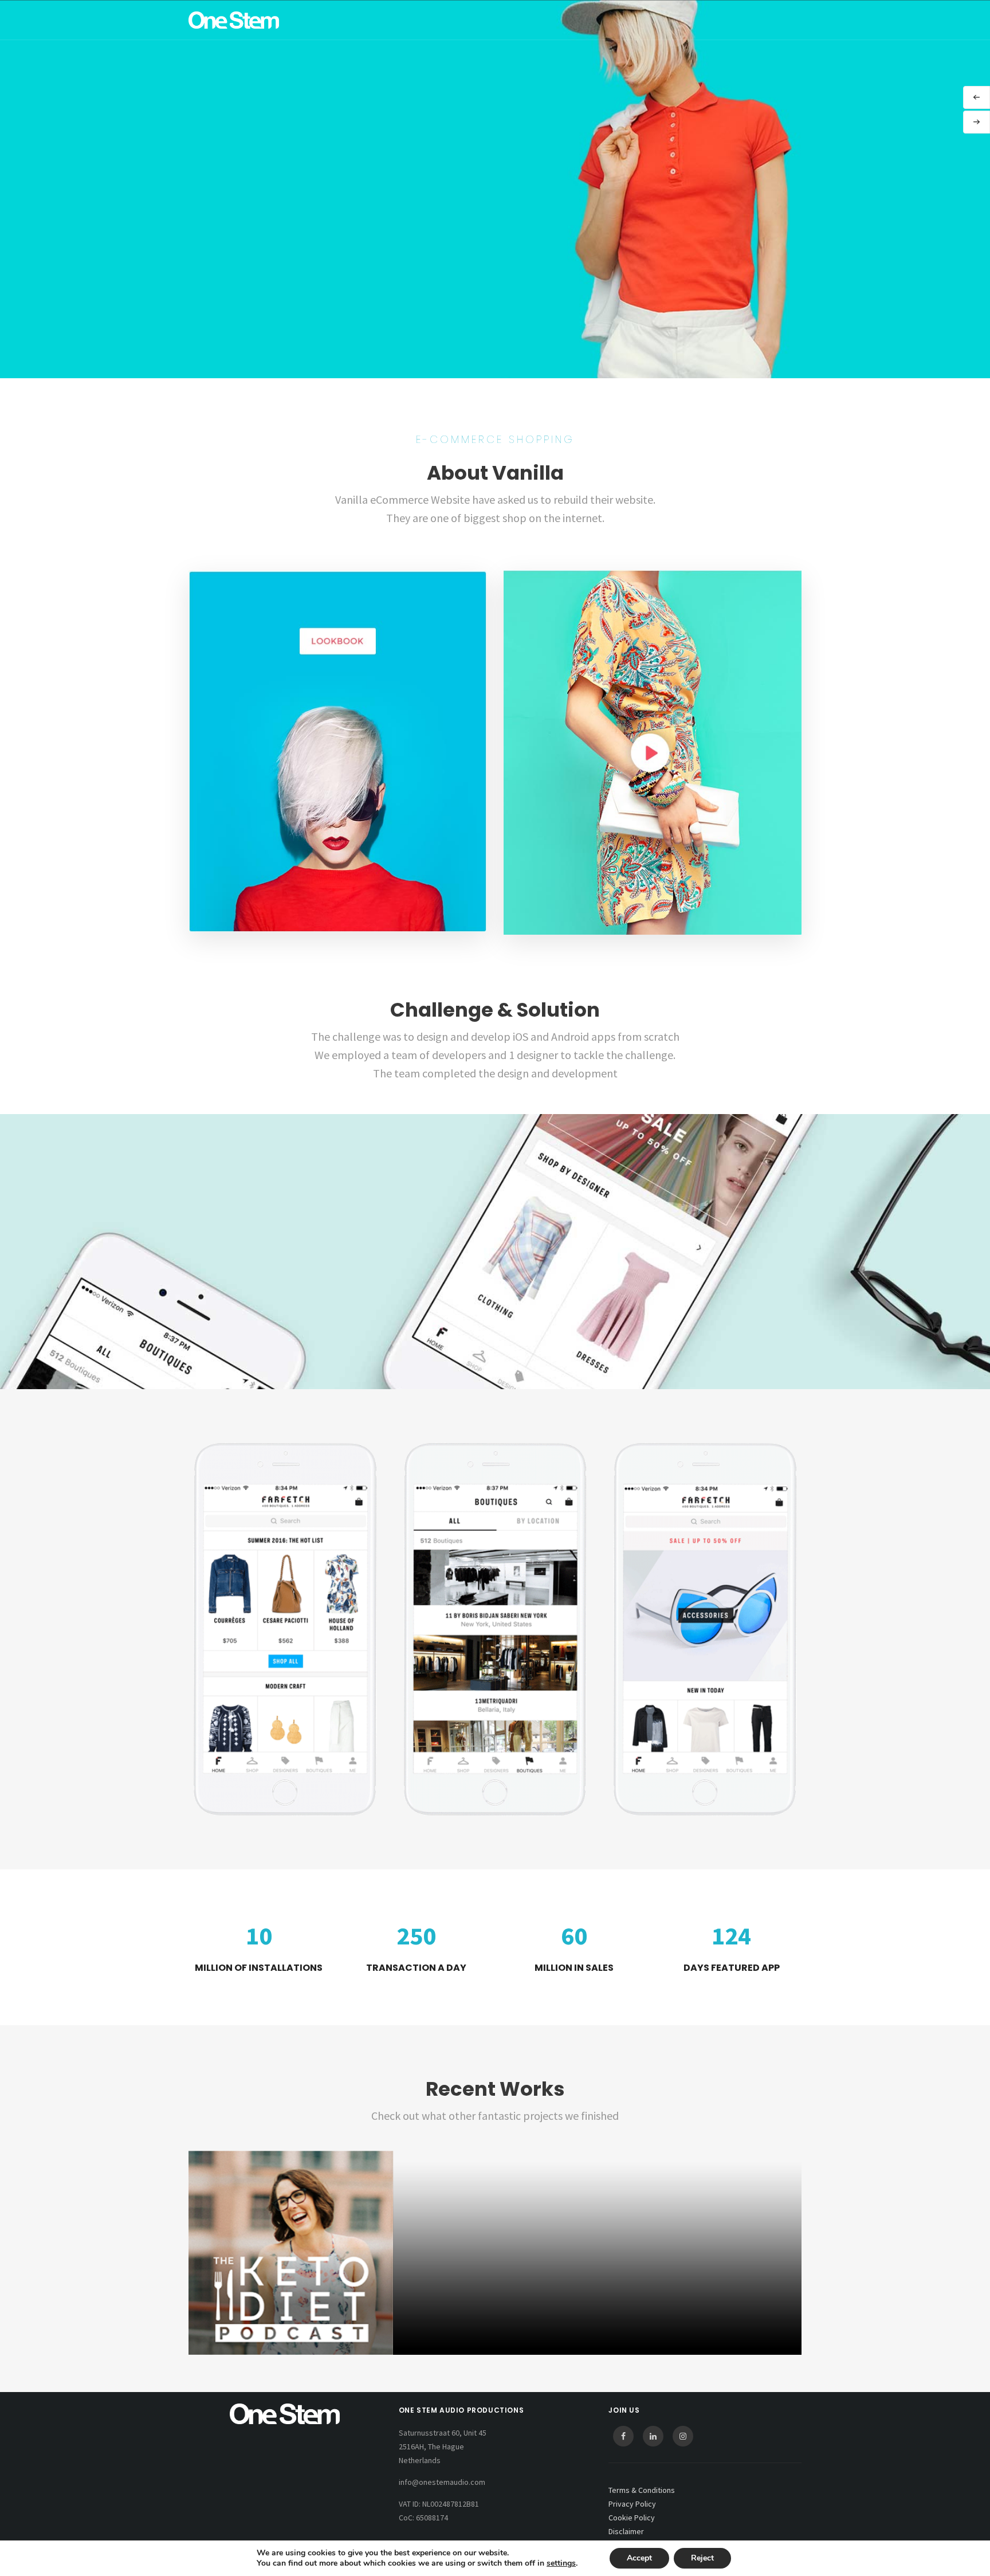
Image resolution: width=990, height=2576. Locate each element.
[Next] (977, 122)
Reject (702, 2558)
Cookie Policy (632, 2518)
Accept (639, 2558)
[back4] (495, 2253)
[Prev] (977, 97)
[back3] (699, 2253)
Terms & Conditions (642, 2490)
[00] (291, 2253)
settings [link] (561, 2563)
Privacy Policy (632, 2504)
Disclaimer (626, 2531)
